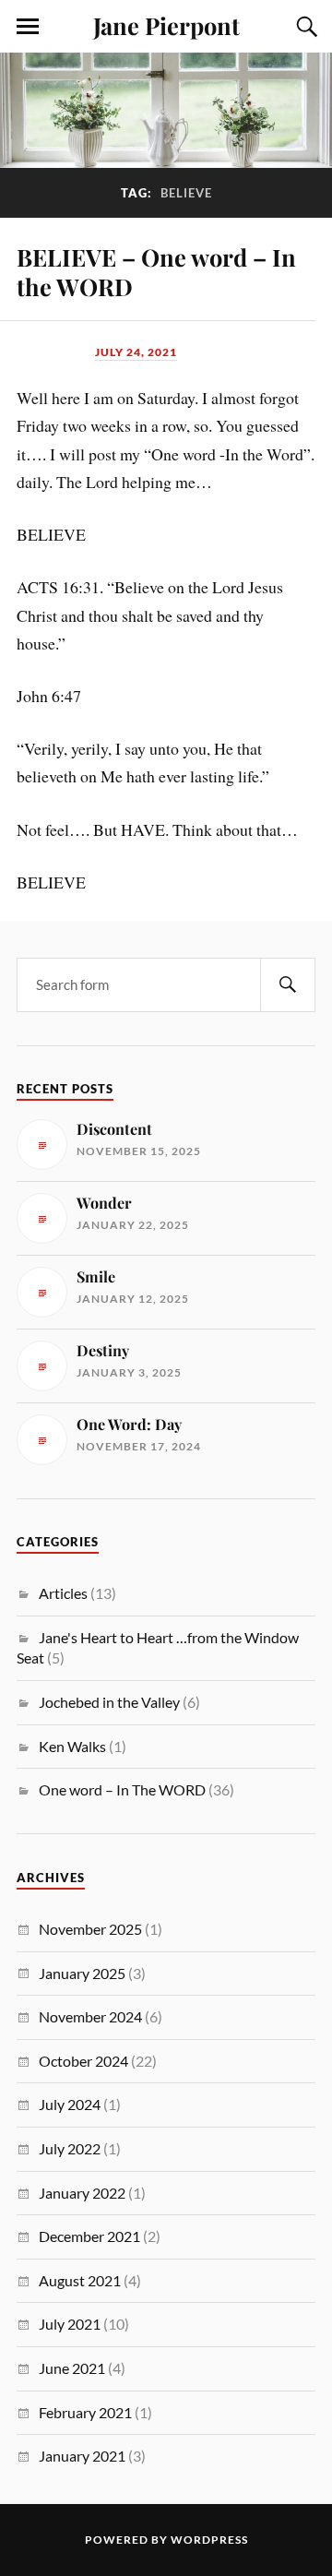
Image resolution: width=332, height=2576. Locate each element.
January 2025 (82, 1973)
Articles (63, 1593)
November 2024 (90, 2016)
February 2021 (85, 2412)
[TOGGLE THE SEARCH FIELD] (304, 27)
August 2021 (80, 2280)
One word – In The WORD (122, 1789)
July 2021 (70, 2324)
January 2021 (82, 2456)
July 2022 (70, 2148)
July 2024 (70, 2104)
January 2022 (82, 2193)
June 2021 (72, 2368)
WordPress (209, 2540)
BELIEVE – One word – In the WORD (156, 271)
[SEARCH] (288, 985)
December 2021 (89, 2236)
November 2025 (90, 1929)
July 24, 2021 (136, 352)
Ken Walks (72, 1746)
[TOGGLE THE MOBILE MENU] (28, 27)
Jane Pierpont (166, 25)
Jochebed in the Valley (109, 1702)
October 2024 (83, 2061)
